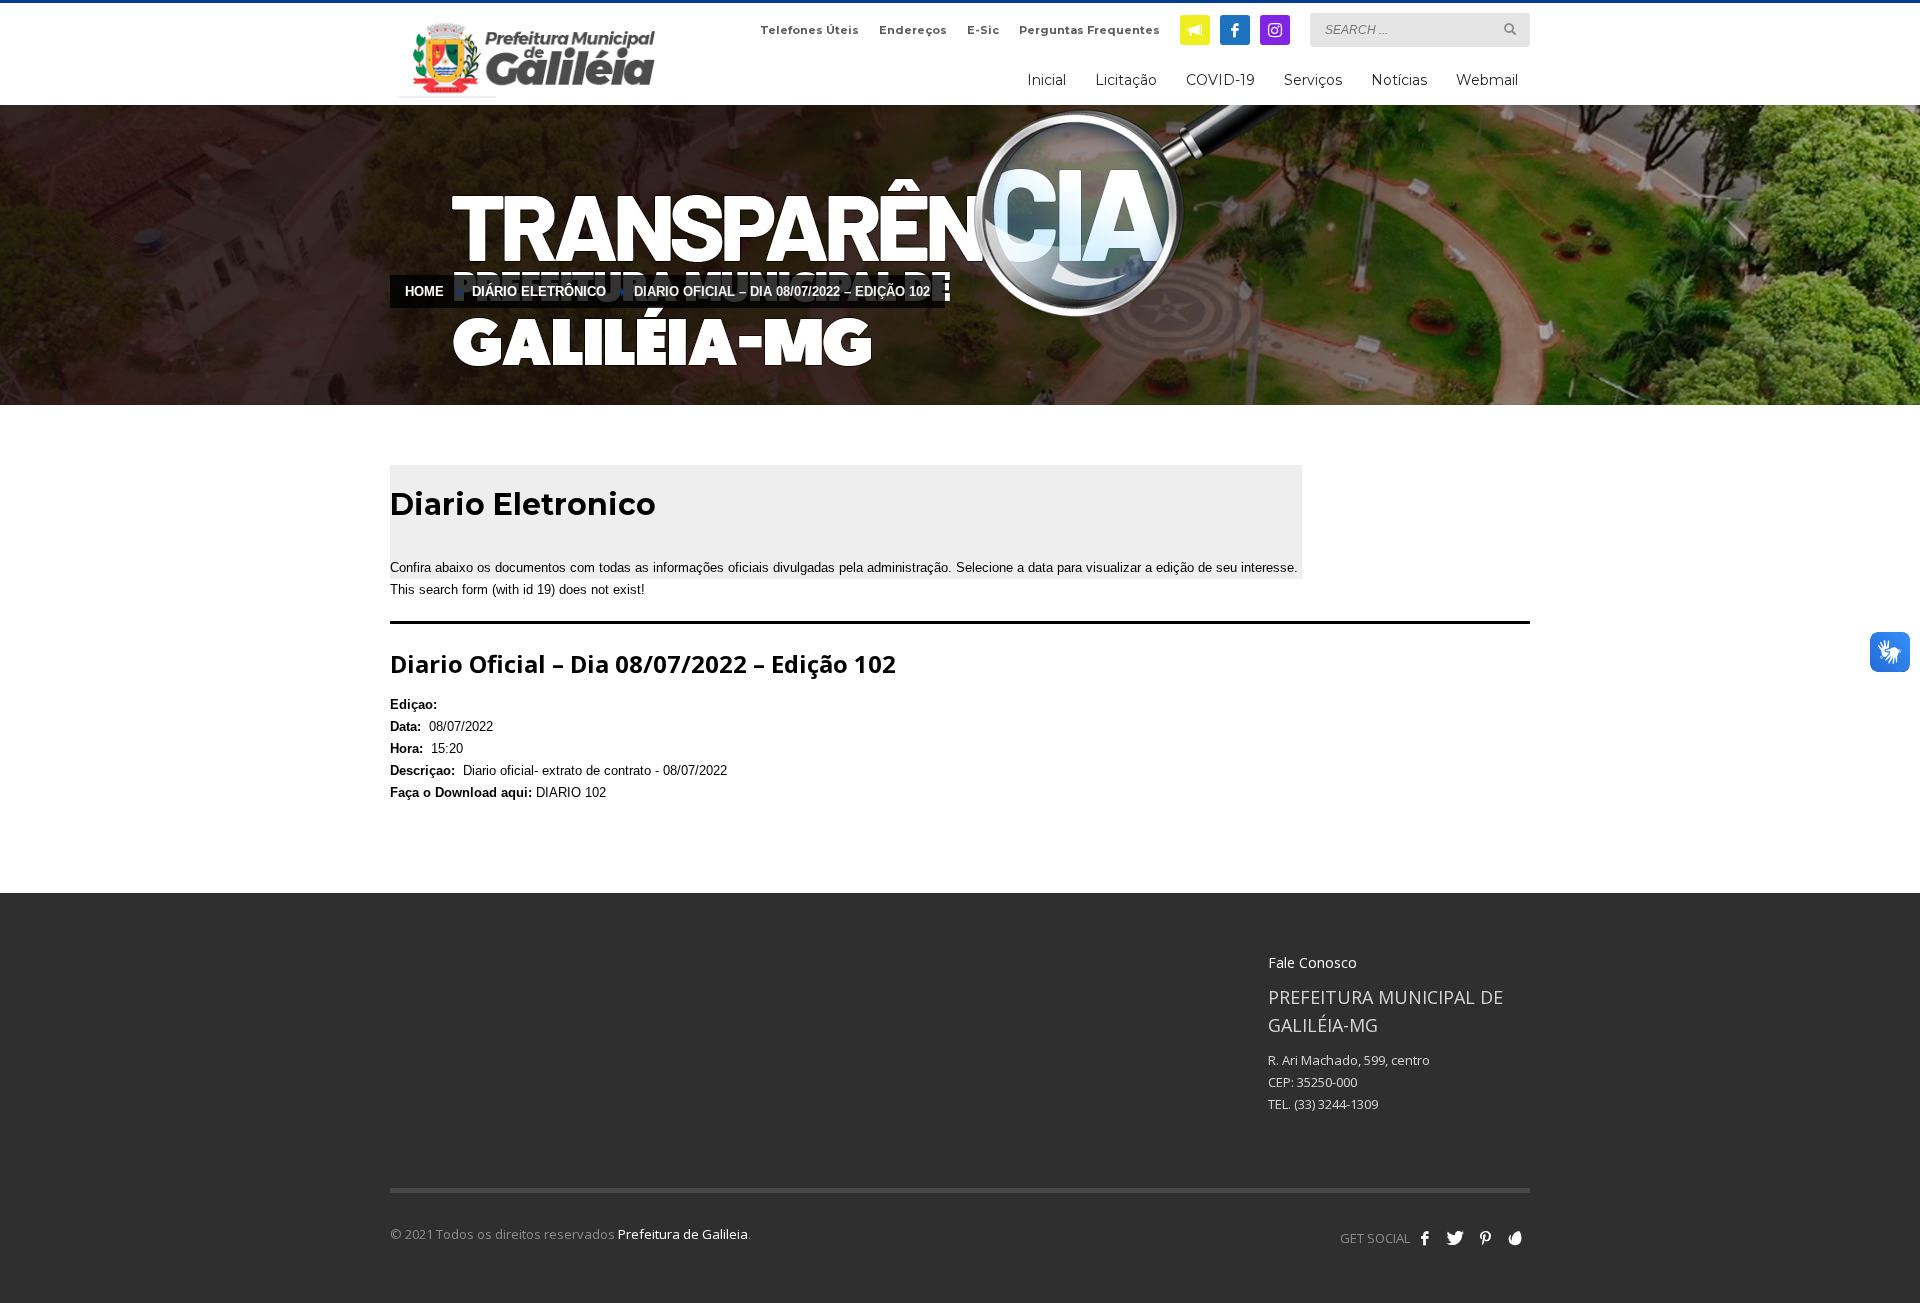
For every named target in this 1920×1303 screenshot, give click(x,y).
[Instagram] (1275, 30)
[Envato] (1515, 1238)
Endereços (913, 30)
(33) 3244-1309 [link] (1336, 1104)
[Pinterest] (1485, 1238)
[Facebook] (1235, 30)
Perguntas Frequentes (1089, 30)
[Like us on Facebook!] (1425, 1238)
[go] (1510, 29)
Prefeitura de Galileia (683, 1234)
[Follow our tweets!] (1455, 1238)
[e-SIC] (1195, 30)
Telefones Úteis (809, 30)
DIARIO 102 (571, 792)
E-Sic (983, 30)
